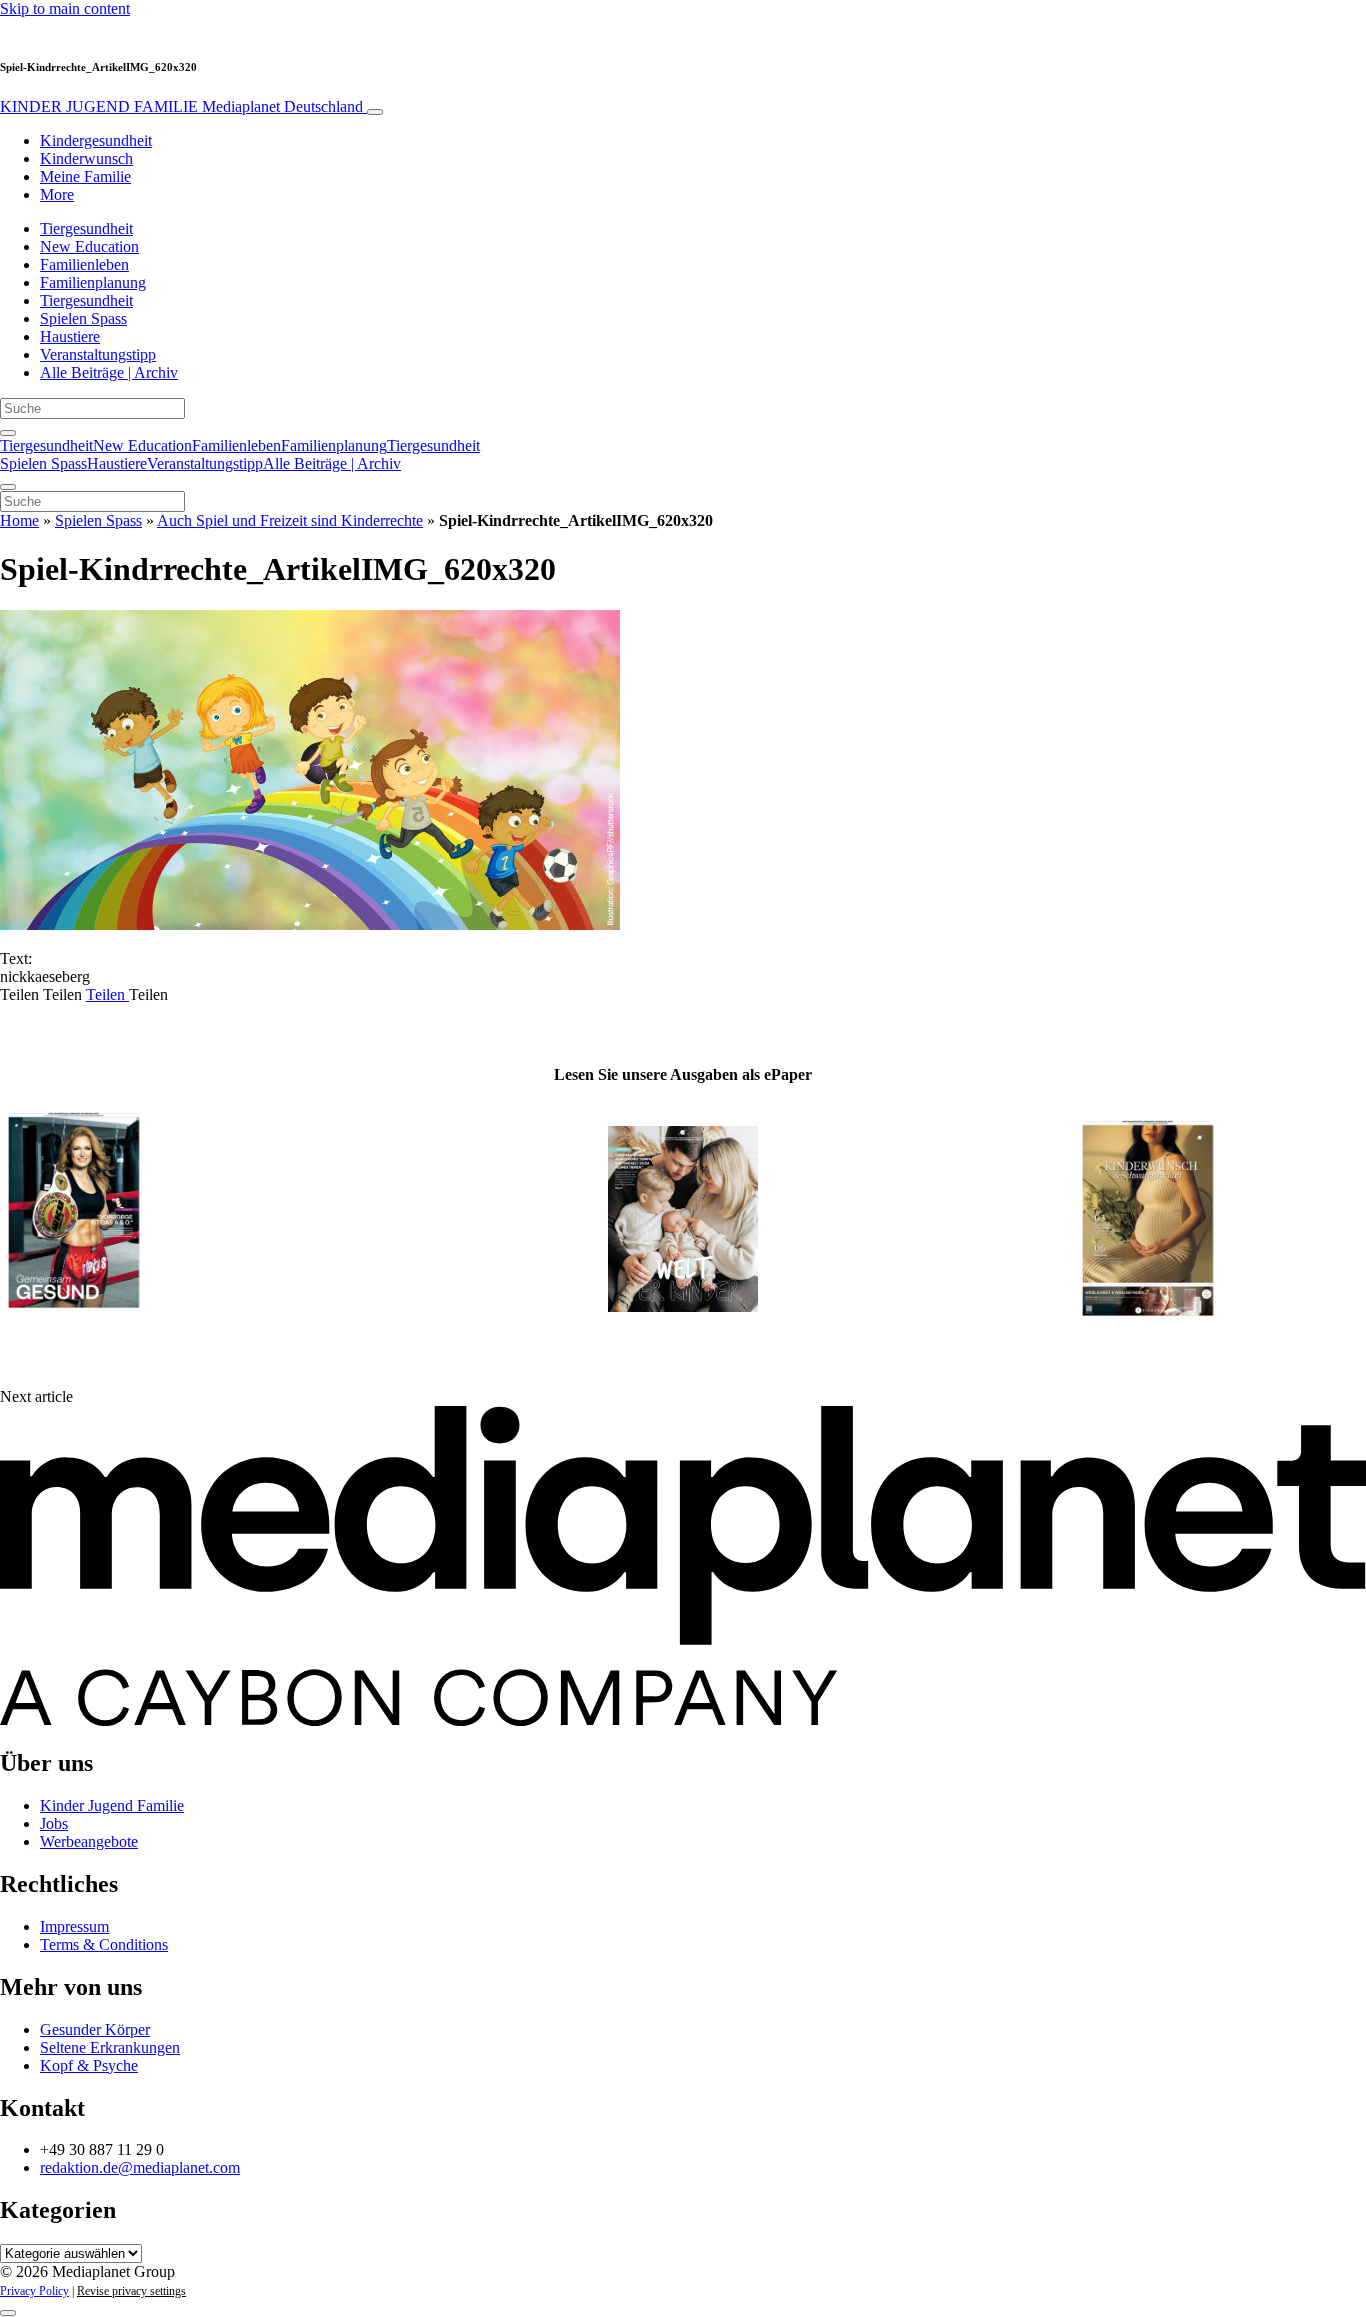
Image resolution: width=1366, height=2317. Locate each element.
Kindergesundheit (96, 140)
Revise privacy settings (131, 2291)
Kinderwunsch (86, 158)
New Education (89, 246)
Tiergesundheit (86, 228)
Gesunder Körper (95, 2029)
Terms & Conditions (104, 1944)
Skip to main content (65, 8)
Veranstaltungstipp (98, 354)
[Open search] (8, 433)
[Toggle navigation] (375, 112)
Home (19, 520)
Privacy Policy (34, 2291)
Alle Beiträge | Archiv (109, 372)
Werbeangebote (89, 1841)
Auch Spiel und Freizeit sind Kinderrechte (290, 520)
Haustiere (70, 336)
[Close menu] (8, 487)
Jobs (54, 1823)
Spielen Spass (83, 318)
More (57, 194)
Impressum (74, 1926)
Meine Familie (85, 176)
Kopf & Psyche (89, 2065)
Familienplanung (93, 282)
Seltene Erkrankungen (110, 2047)
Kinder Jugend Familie (112, 1805)
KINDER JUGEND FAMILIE (181, 106)
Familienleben (84, 264)
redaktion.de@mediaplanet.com (140, 2167)
